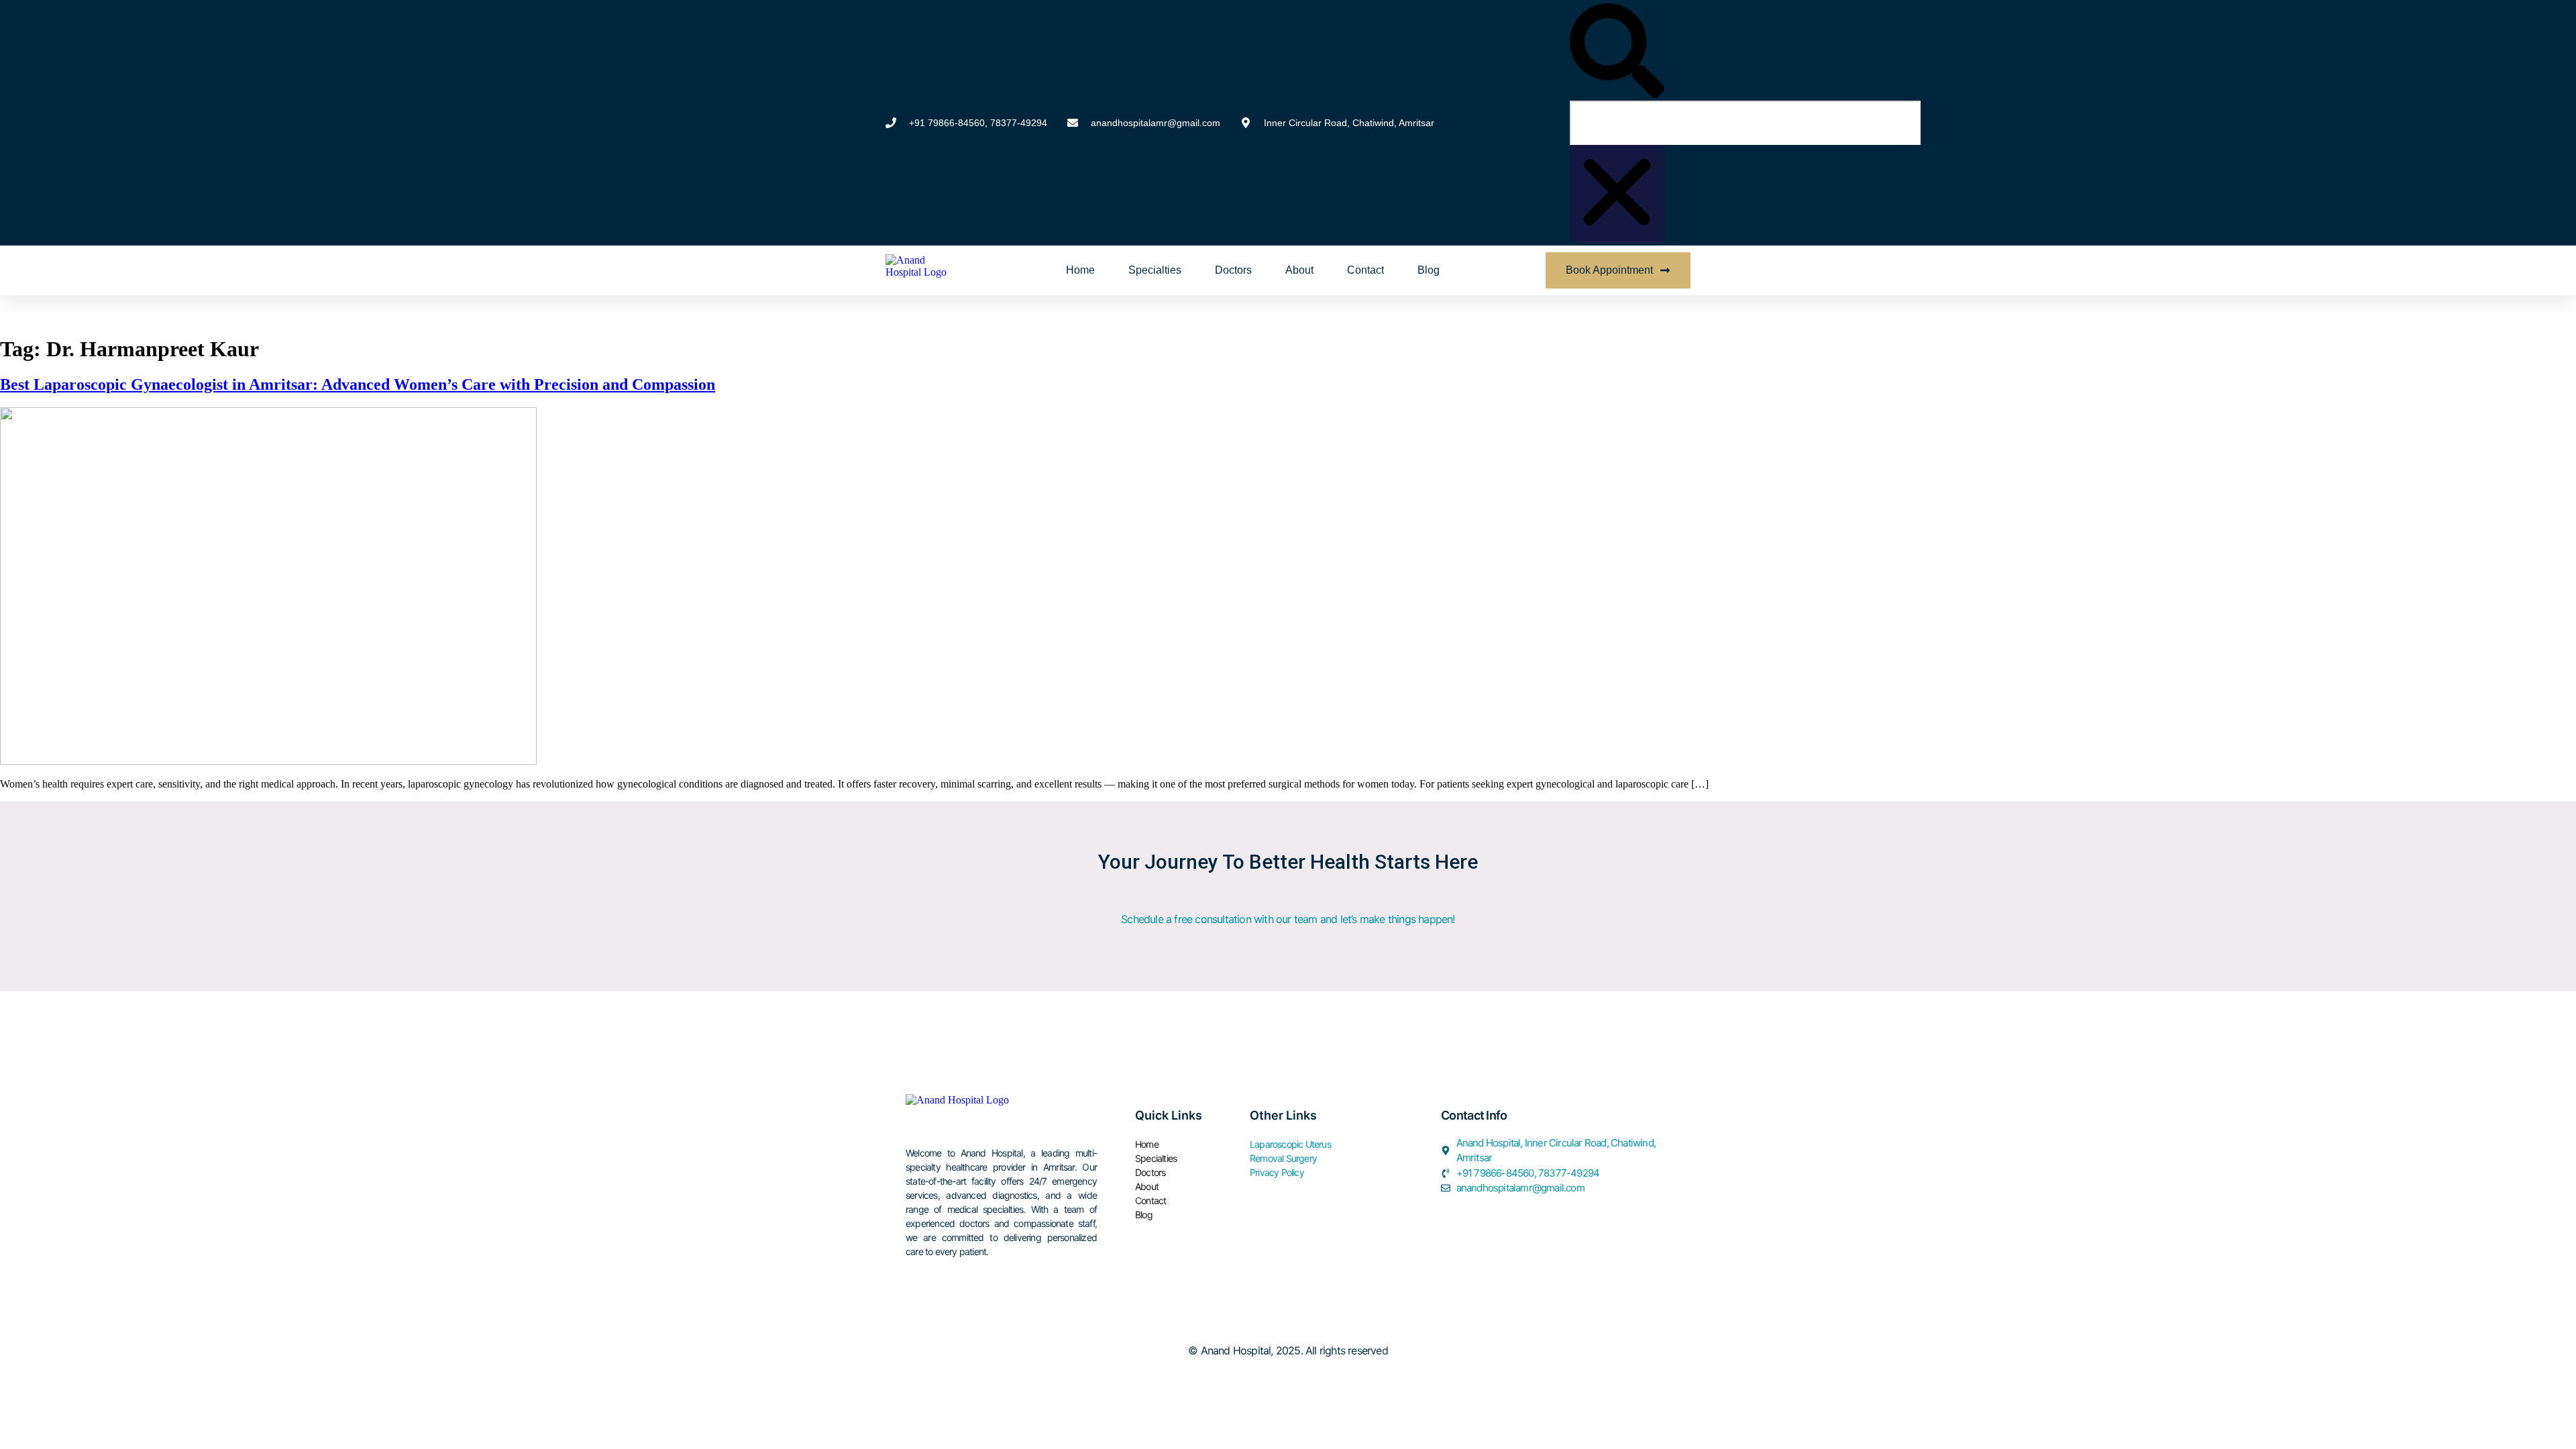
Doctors (1233, 270)
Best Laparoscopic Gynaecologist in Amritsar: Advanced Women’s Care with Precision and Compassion (358, 384)
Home (1080, 270)
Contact (1365, 270)
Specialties (1155, 270)
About (1299, 270)
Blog (1429, 270)
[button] (1617, 52)
